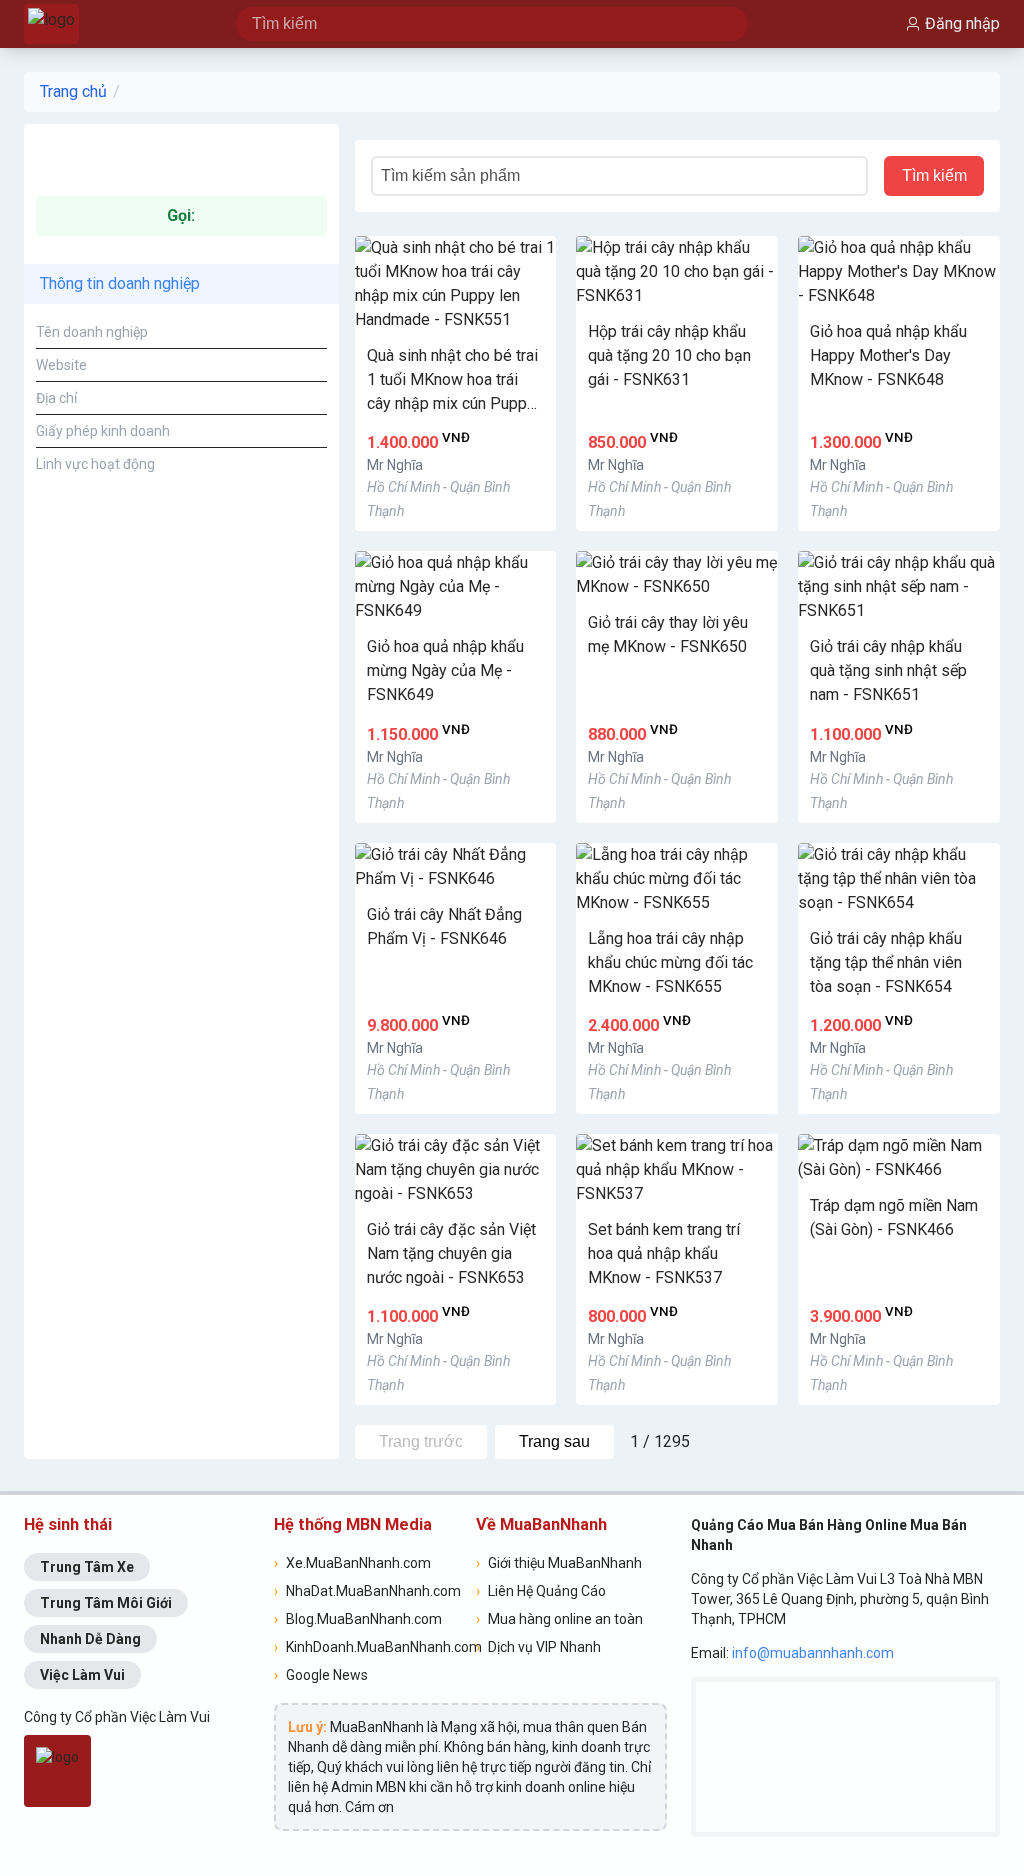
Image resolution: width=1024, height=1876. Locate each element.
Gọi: (181, 215)
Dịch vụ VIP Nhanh (538, 1647)
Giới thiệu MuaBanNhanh (559, 1563)
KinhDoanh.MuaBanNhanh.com (369, 1647)
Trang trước (421, 1441)
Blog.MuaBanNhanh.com (358, 1619)
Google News (321, 1675)
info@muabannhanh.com (813, 1653)
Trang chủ (73, 91)
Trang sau (554, 1441)
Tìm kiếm (934, 175)
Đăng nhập (962, 23)
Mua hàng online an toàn (559, 1619)
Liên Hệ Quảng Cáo (541, 1591)
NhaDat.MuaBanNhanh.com (367, 1591)
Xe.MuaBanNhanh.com (352, 1563)
